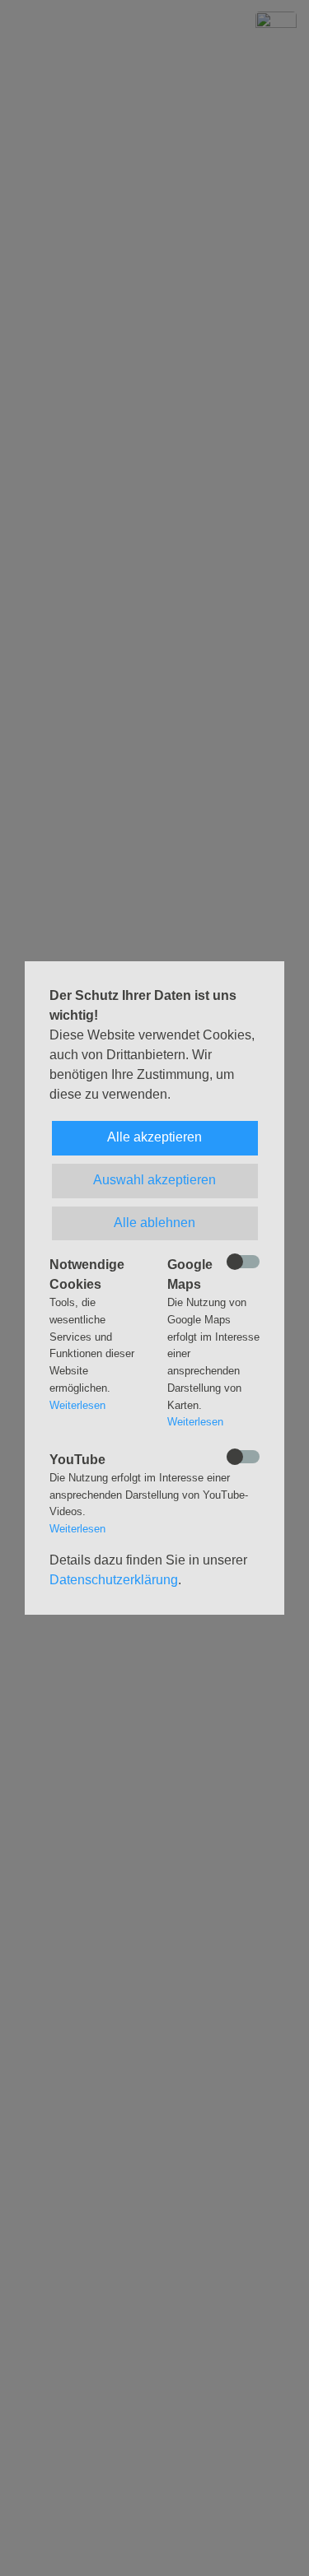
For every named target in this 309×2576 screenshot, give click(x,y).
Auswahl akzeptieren (154, 1180)
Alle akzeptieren (154, 1137)
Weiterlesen (77, 1405)
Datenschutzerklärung (114, 1580)
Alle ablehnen (154, 1223)
